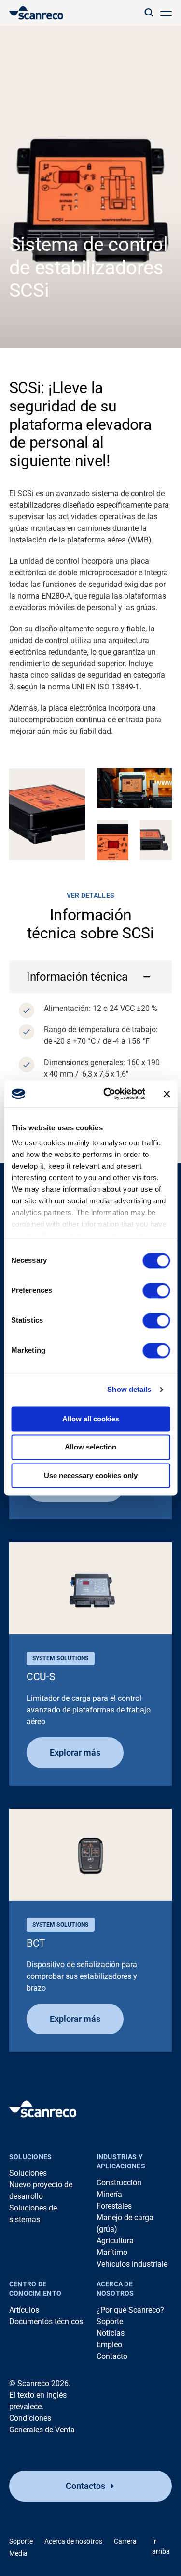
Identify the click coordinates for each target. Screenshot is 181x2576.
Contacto (112, 2356)
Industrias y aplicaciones (121, 2162)
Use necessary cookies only (91, 1475)
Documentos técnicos (46, 2321)
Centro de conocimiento (35, 2289)
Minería (109, 2194)
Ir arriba (161, 2546)
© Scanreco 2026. (40, 2383)
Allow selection (90, 1447)
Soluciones (31, 2157)
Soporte (110, 2321)
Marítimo (112, 2252)
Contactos (85, 2486)
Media (18, 2553)
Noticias (111, 2333)
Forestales (114, 2206)
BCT (36, 1943)
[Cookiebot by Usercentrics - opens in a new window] (108, 1094)
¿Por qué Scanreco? (130, 2310)
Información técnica (77, 977)
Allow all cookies (91, 1419)
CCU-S (41, 1677)
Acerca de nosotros (115, 2289)
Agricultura (115, 2241)
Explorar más (75, 1752)
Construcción (119, 2183)
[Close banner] (167, 1094)
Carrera (125, 2541)
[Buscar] (149, 13)
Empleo (109, 2345)
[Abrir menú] (166, 13)
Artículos (24, 2310)
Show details (129, 1389)
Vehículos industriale (132, 2264)
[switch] (156, 1290)
